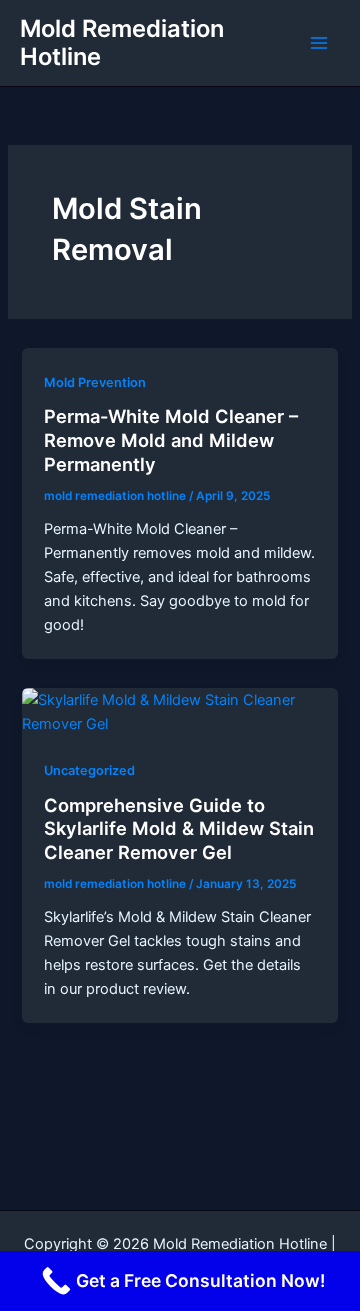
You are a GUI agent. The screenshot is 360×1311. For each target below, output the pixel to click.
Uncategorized (89, 770)
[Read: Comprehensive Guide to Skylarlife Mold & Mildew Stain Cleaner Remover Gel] (179, 711)
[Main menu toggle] (319, 43)
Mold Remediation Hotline (122, 42)
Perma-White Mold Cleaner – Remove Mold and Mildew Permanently (171, 439)
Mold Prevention (95, 382)
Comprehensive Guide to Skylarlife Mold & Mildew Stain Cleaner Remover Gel (179, 828)
